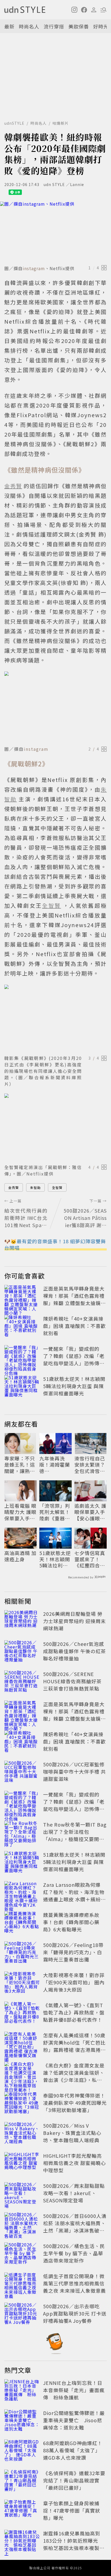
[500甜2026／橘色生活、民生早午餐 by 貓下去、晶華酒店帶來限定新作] (22, 2254)
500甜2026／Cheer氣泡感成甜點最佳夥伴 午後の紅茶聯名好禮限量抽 (74, 1651)
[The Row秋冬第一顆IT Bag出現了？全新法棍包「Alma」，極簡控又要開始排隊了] (22, 1833)
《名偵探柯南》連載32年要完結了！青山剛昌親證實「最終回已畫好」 (74, 2480)
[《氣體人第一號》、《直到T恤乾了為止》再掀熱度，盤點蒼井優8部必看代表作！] (22, 2013)
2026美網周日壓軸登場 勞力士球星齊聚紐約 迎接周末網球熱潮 (74, 1621)
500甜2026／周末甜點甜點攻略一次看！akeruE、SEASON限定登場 (74, 2193)
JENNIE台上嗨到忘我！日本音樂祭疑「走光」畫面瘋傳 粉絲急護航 (74, 2390)
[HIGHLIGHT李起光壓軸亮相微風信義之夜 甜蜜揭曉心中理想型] (22, 2164)
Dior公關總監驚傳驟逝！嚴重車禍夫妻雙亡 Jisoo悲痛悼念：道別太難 (74, 2420)
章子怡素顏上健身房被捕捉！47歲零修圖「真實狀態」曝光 (72, 2510)
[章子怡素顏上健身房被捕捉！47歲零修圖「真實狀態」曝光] (22, 2511)
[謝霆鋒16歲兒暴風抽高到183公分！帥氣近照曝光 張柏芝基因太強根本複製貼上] (22, 2542)
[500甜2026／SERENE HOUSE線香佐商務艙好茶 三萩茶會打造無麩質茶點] (22, 1682)
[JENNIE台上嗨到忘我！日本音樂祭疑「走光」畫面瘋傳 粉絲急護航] (22, 2391)
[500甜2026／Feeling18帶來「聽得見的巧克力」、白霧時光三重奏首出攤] (22, 1953)
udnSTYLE (14, 123)
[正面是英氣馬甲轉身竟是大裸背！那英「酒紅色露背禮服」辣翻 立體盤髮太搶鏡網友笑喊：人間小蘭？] (22, 1297)
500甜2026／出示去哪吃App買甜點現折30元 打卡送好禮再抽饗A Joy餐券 (75, 2313)
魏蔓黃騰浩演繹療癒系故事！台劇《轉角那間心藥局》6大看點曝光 (71, 1922)
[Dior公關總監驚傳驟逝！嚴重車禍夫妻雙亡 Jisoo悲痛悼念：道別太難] (22, 2421)
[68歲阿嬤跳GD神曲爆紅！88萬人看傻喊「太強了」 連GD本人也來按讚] (22, 2451)
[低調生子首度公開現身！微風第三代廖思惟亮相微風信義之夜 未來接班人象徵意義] (22, 2284)
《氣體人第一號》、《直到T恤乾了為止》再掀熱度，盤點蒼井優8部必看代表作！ (74, 2012)
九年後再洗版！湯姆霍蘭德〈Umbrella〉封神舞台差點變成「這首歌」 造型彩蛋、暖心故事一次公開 (55, 1465)
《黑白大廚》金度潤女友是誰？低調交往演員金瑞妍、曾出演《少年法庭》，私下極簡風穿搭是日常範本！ (74, 2076)
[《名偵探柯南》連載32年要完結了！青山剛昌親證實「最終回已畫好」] (22, 2481)
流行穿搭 (54, 26)
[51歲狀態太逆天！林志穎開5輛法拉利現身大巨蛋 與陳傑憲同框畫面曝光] (22, 1387)
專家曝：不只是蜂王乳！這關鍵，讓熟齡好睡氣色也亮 (20, 1465)
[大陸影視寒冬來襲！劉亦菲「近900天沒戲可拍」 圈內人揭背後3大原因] (22, 1983)
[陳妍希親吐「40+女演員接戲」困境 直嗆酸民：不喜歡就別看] (22, 1327)
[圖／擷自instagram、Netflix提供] (55, 232)
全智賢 (57, 1187)
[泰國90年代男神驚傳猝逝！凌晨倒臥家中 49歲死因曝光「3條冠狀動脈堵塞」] (22, 2104)
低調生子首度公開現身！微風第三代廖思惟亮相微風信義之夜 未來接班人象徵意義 (74, 2283)
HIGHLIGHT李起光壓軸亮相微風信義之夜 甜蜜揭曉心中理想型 (74, 2163)
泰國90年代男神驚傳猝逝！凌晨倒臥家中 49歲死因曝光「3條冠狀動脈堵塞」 (75, 2103)
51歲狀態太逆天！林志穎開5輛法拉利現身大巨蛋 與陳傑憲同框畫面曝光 (74, 1386)
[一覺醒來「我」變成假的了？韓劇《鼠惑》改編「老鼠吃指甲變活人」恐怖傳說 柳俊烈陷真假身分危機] (22, 1357)
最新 (9, 26)
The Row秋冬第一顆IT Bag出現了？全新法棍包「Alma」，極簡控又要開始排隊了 (75, 1835)
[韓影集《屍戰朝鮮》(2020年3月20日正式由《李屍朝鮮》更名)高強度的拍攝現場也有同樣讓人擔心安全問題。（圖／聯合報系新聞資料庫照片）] (55, 1019)
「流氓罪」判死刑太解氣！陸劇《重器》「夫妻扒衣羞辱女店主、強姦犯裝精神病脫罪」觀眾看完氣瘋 (55, 1512)
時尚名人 (29, 26)
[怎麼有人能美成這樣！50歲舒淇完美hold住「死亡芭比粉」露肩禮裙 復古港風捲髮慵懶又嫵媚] (22, 2043)
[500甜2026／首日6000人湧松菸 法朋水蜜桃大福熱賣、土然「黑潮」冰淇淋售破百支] (22, 2224)
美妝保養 (79, 26)
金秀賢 (14, 1187)
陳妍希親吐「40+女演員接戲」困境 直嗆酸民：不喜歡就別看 (74, 1326)
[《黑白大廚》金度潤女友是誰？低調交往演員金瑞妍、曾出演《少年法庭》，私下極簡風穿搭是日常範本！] (22, 2074)
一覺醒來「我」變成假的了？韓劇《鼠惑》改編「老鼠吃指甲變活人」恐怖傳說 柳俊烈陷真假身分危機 (74, 1360)
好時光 (101, 26)
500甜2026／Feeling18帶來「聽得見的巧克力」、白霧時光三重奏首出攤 (73, 1952)
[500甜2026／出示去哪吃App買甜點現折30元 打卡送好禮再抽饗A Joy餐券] (22, 2314)
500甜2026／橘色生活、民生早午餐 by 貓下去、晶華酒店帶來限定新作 (74, 2253)
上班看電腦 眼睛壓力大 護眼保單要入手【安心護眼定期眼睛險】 (20, 1512)
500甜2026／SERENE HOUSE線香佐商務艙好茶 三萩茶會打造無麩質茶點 (72, 1681)
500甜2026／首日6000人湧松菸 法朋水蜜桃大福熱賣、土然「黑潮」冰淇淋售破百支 (75, 2227)
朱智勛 (35, 1187)
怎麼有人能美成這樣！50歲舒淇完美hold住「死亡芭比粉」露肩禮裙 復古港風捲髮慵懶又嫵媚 (74, 2046)
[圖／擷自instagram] (55, 708)
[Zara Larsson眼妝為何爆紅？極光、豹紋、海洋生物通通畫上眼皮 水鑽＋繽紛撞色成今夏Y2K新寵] (22, 1893)
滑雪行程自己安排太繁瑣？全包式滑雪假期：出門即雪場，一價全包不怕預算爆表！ (90, 1465)
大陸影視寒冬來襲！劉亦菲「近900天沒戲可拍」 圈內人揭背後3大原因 (74, 1982)
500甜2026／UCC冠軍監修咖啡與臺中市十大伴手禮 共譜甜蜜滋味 (74, 1771)
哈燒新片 (61, 123)
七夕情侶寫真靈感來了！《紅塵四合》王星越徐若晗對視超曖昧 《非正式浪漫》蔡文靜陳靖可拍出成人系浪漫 (90, 1559)
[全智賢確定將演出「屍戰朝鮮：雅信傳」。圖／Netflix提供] (55, 1128)
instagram (34, 268)
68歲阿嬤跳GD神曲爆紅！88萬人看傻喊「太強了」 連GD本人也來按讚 (73, 2450)
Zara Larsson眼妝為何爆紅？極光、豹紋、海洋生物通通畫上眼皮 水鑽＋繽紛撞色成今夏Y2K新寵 (74, 1896)
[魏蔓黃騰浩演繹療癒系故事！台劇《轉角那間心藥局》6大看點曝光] (22, 1923)
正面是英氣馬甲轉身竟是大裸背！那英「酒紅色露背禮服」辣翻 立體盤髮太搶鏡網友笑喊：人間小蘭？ (74, 1299)
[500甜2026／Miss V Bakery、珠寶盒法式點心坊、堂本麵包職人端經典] (22, 2134)
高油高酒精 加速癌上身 (20, 1556)
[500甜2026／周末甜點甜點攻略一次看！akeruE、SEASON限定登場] (22, 2194)
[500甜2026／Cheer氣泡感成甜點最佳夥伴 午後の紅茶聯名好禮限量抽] (22, 1652)
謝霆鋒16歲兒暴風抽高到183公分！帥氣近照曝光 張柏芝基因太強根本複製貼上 (74, 2544)
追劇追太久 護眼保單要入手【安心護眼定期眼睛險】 (90, 1512)
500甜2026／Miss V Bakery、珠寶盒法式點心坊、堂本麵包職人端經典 (72, 2133)
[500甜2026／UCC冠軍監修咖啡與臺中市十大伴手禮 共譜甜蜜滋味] (22, 1773)
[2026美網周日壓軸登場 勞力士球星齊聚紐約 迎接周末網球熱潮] (22, 1622)
